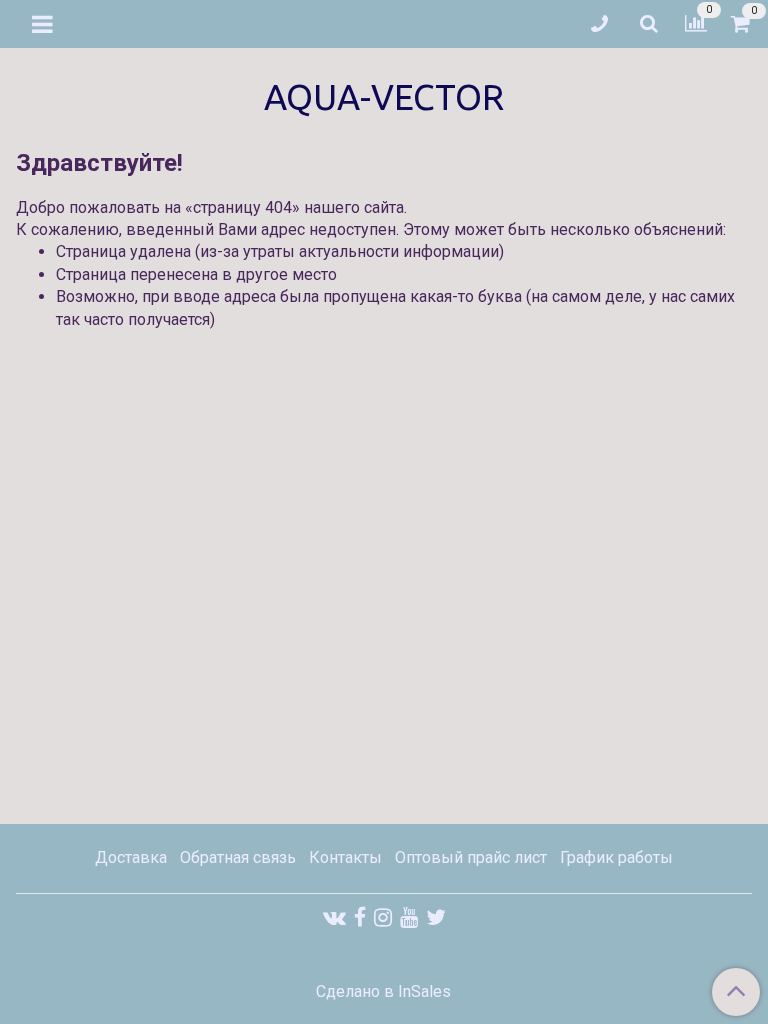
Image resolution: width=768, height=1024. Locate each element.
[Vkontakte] (334, 917)
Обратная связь (238, 857)
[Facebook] (360, 917)
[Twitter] (436, 917)
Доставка (131, 857)
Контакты (345, 857)
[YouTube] (409, 917)
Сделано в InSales (383, 992)
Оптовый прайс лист (471, 857)
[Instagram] (383, 917)
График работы (616, 857)
